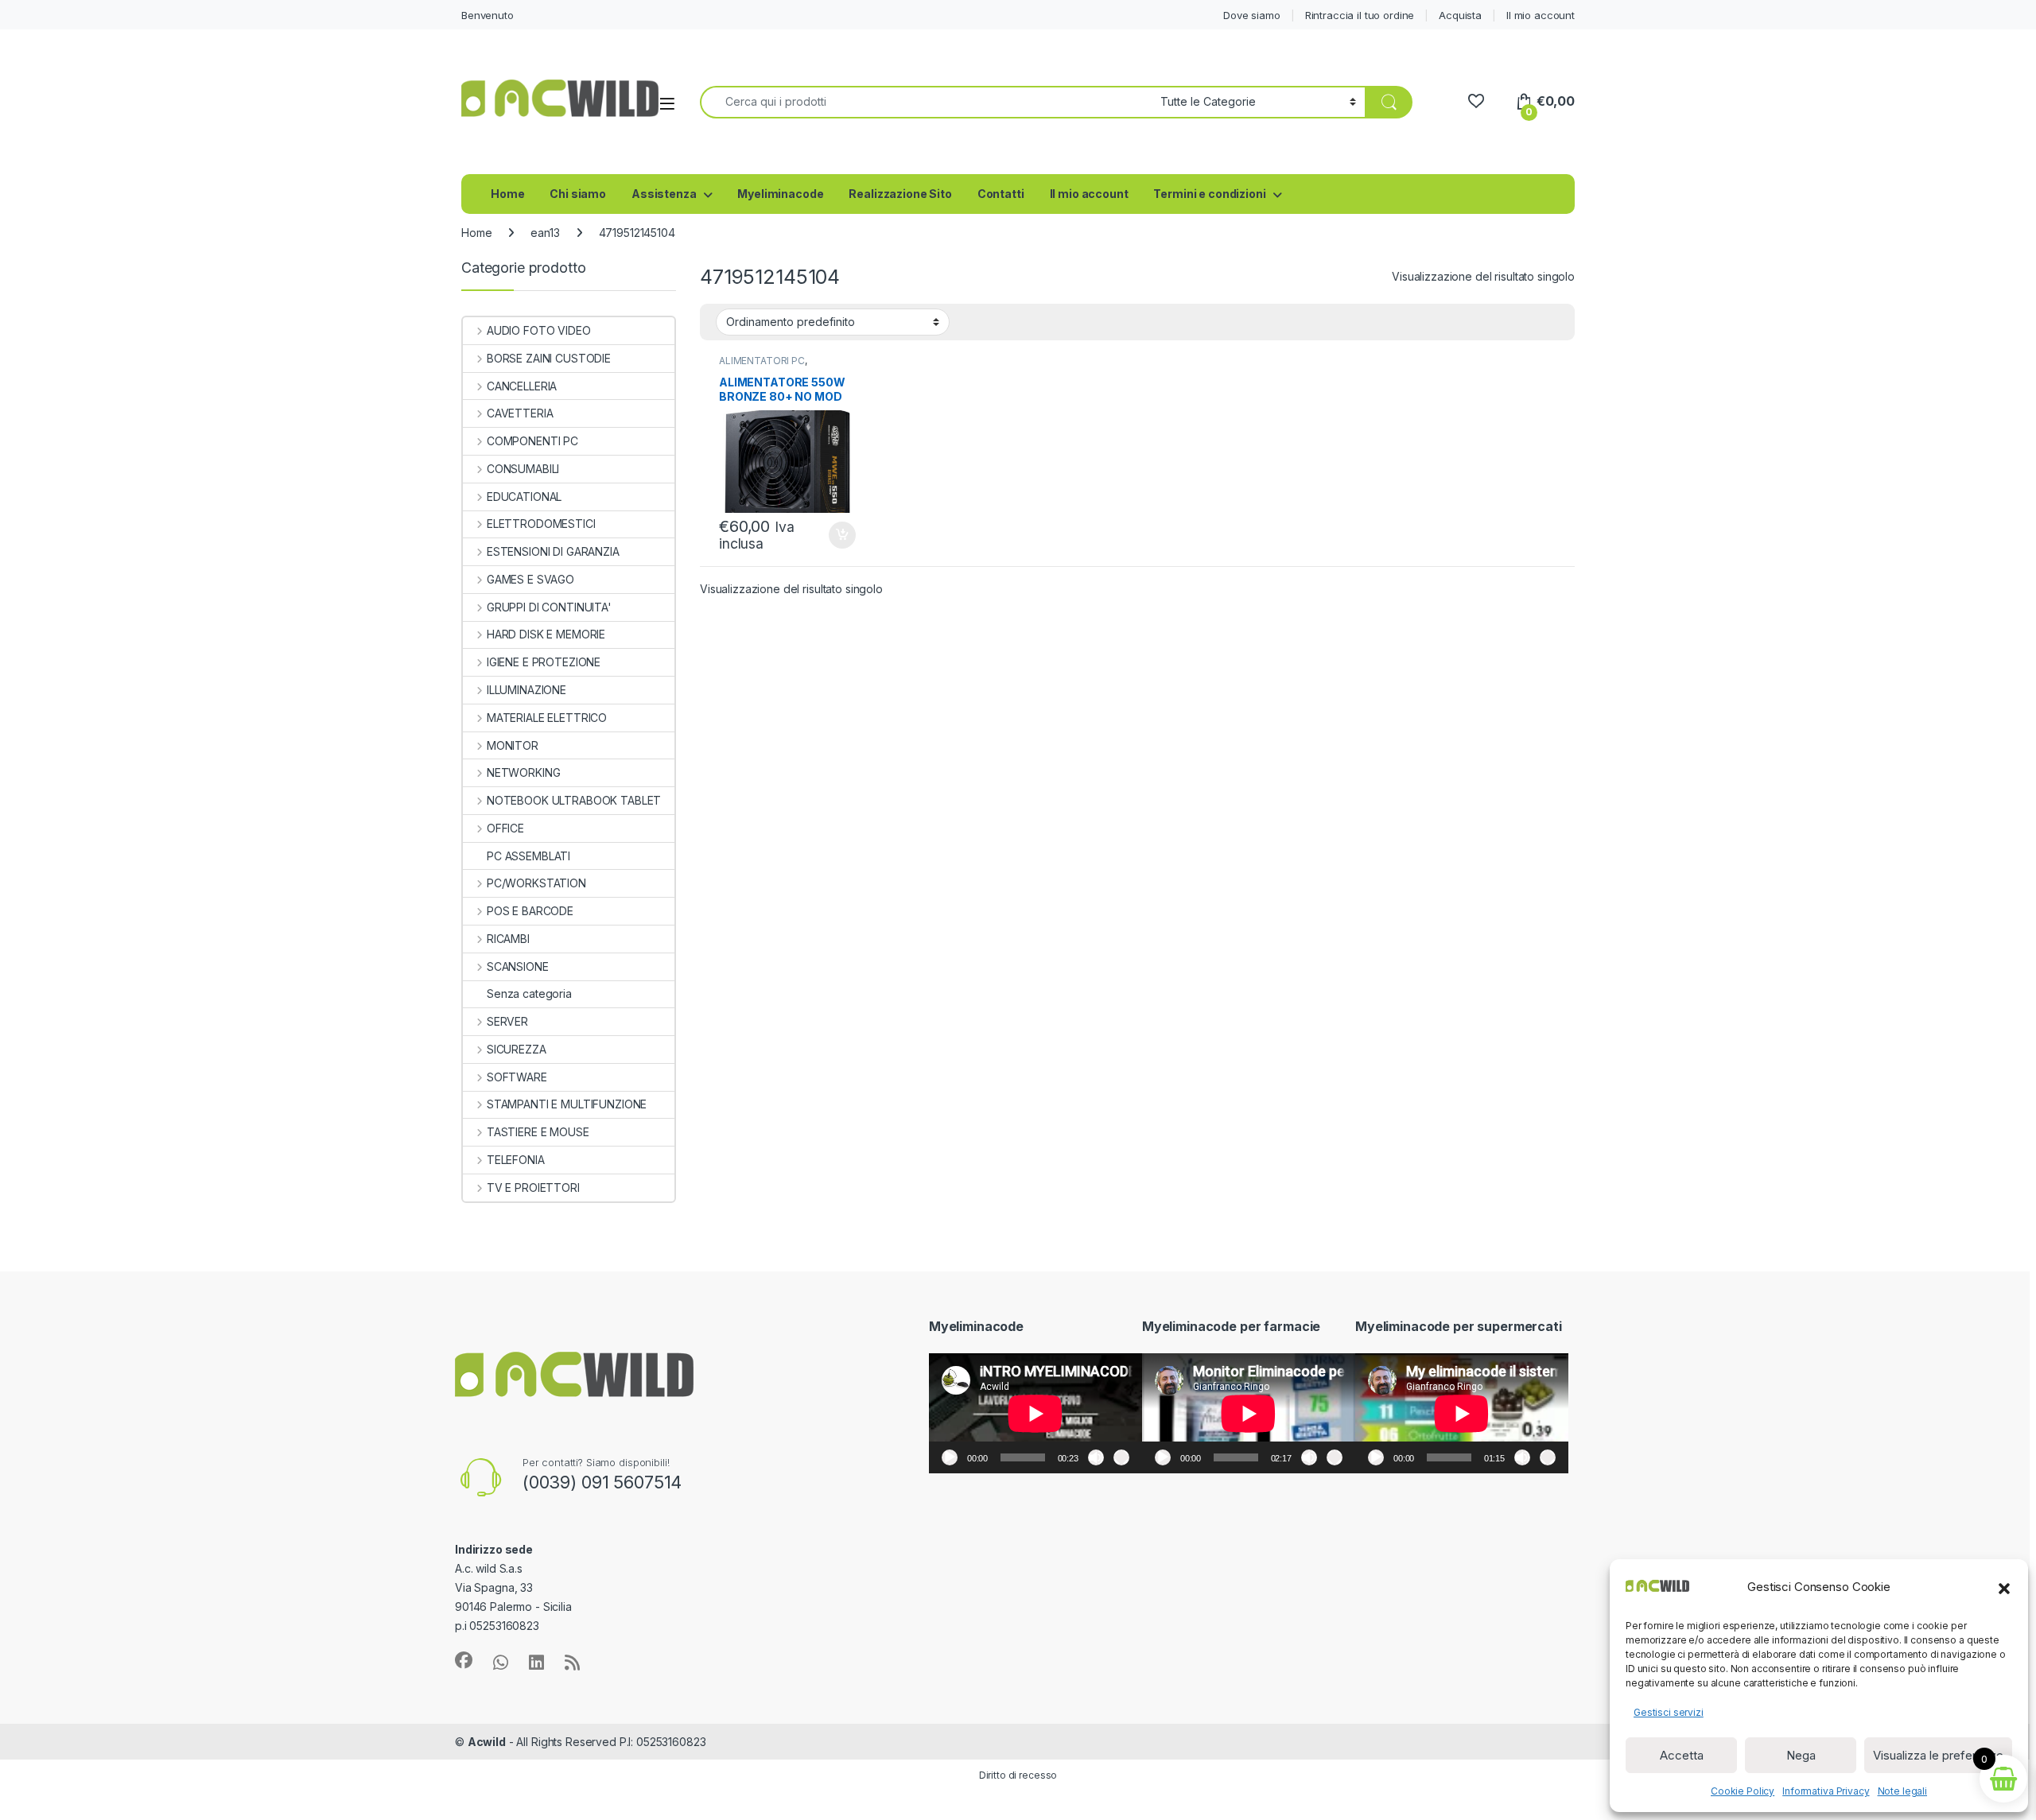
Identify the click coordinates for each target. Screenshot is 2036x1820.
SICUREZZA (517, 1049)
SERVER (507, 1021)
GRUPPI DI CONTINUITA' (549, 607)
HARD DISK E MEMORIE (546, 634)
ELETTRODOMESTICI (541, 524)
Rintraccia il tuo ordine (1360, 15)
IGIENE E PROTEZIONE (544, 662)
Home (507, 194)
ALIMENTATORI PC (762, 361)
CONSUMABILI (523, 469)
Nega (1801, 1755)
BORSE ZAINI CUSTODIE (549, 358)
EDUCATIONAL (524, 497)
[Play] (950, 1457)
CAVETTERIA (520, 413)
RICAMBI (508, 939)
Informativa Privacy (1826, 1791)
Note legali (1902, 1791)
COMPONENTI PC (532, 441)
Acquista (1460, 15)
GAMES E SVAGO (530, 579)
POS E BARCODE (530, 911)
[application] (1035, 1413)
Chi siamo (578, 194)
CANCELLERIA (522, 386)
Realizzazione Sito (900, 194)
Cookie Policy (1743, 1791)
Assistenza (664, 194)
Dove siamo (1252, 15)
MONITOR (513, 745)
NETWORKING (523, 772)
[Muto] (1096, 1457)
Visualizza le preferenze (1938, 1755)
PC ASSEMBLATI (528, 856)
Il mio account (1541, 15)
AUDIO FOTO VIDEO (539, 330)
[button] (2004, 1587)
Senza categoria (529, 993)
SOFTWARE (517, 1077)
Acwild (487, 1742)
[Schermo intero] (1121, 1457)
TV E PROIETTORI (533, 1187)
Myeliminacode (780, 194)
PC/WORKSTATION (536, 883)
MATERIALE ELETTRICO (547, 718)
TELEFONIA (516, 1160)
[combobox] (926, 102)
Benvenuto (488, 15)
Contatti (1001, 194)
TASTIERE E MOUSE (538, 1132)
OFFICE (505, 828)
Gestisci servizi (1669, 1712)
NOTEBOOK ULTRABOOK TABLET (574, 800)
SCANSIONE (518, 966)
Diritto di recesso (1018, 1775)
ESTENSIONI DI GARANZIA (553, 551)
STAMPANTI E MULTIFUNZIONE (567, 1104)
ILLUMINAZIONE (526, 690)
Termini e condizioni (1209, 194)
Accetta (1682, 1755)
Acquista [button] (834, 535)
